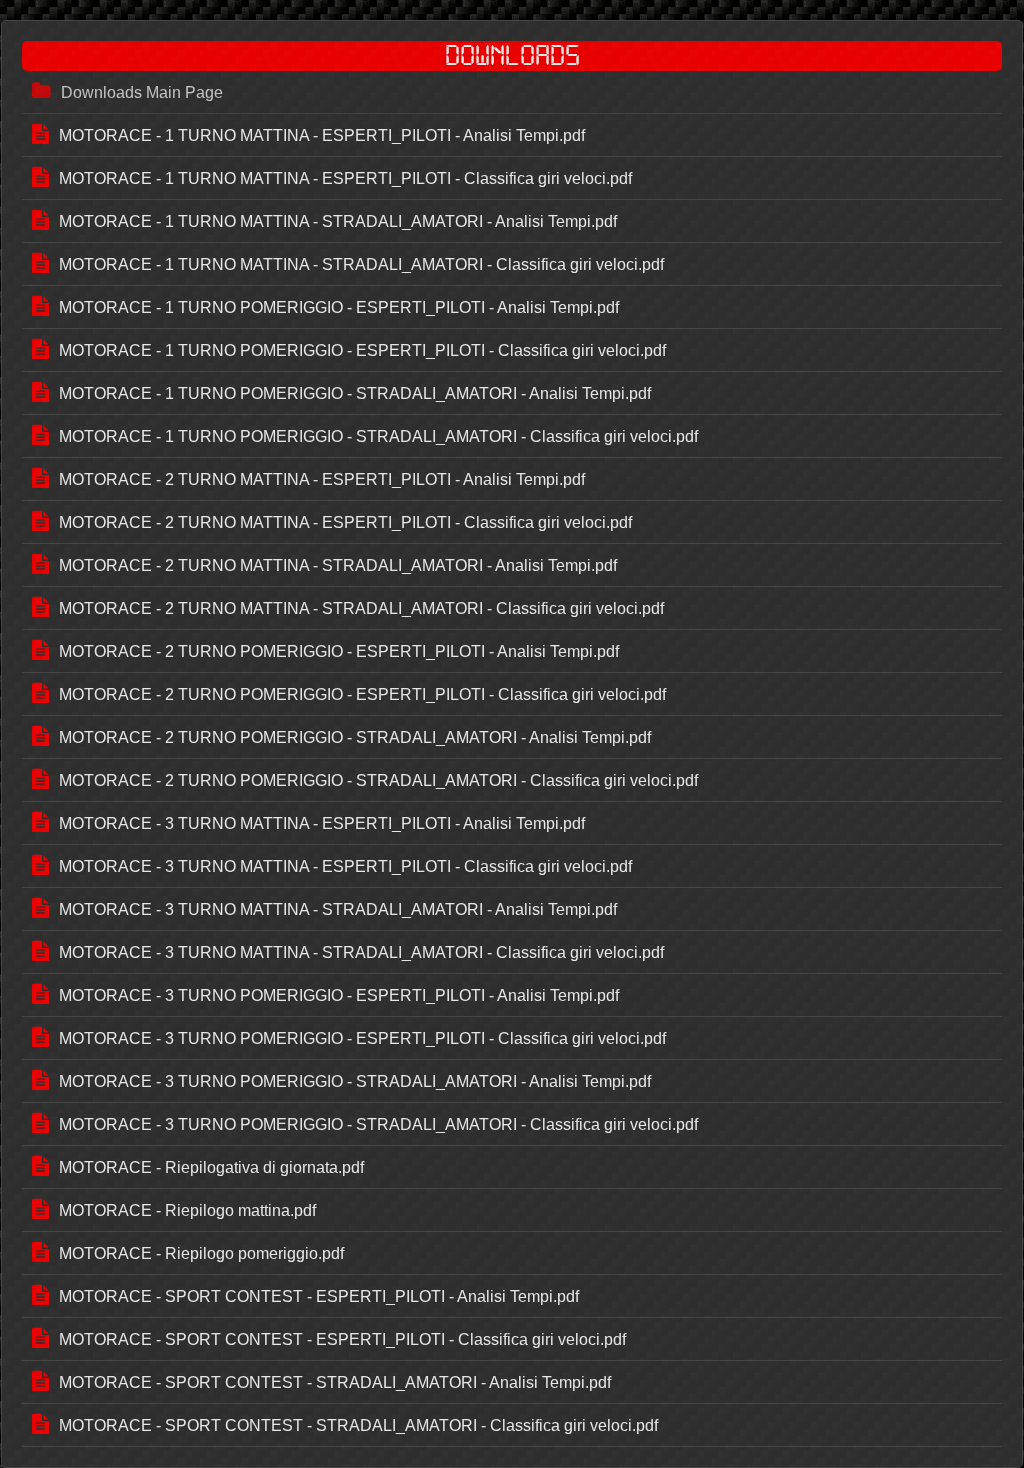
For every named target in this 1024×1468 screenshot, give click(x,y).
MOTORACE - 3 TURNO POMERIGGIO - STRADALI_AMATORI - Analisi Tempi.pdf (355, 1081)
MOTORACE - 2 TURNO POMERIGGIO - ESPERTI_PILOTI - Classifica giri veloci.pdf (362, 694)
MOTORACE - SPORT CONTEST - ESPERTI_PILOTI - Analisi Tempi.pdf (319, 1296)
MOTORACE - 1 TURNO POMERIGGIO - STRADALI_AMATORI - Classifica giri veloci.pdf (378, 436)
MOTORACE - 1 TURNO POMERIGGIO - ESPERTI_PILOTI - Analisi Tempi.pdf (339, 307)
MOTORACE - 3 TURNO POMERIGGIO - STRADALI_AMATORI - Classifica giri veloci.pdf (378, 1124)
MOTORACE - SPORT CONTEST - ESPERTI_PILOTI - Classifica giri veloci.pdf (342, 1339)
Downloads (512, 56)
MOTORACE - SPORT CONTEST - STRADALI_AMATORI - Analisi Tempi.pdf (335, 1382)
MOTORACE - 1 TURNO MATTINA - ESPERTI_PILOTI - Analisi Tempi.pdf (322, 135)
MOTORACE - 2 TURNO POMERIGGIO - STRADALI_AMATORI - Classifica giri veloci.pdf (378, 780)
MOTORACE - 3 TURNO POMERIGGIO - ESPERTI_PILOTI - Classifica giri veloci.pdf (362, 1038)
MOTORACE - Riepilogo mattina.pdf (187, 1210)
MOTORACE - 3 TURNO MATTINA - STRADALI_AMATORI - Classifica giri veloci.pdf (361, 952)
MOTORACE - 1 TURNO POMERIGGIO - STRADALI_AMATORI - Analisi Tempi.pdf (355, 393)
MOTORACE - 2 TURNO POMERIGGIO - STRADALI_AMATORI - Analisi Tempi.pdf (355, 737)
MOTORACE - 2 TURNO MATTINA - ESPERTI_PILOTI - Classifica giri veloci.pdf (345, 522)
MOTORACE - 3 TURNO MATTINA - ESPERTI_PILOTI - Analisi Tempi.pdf (322, 823)
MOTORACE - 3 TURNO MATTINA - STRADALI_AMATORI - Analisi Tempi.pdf (338, 909)
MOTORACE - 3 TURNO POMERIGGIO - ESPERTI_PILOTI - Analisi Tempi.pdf (339, 995)
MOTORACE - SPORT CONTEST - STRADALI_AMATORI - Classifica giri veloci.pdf (358, 1425)
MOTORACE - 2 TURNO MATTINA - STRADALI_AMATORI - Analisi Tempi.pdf (338, 565)
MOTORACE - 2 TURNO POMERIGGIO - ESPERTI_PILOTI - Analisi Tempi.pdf (339, 651)
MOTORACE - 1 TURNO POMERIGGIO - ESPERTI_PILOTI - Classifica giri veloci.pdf (362, 350)
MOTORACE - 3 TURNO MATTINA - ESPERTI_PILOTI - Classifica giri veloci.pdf (345, 866)
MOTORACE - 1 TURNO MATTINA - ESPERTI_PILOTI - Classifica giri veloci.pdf (345, 178)
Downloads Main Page (142, 92)
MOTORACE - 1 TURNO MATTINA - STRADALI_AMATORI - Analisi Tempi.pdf (338, 221)
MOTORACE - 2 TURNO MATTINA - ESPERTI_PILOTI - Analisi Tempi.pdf (322, 479)
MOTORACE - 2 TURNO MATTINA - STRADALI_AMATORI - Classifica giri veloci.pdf (361, 608)
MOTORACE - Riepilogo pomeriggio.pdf (201, 1253)
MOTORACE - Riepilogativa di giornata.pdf (211, 1167)
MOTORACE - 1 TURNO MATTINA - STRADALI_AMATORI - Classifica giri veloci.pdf (361, 264)
